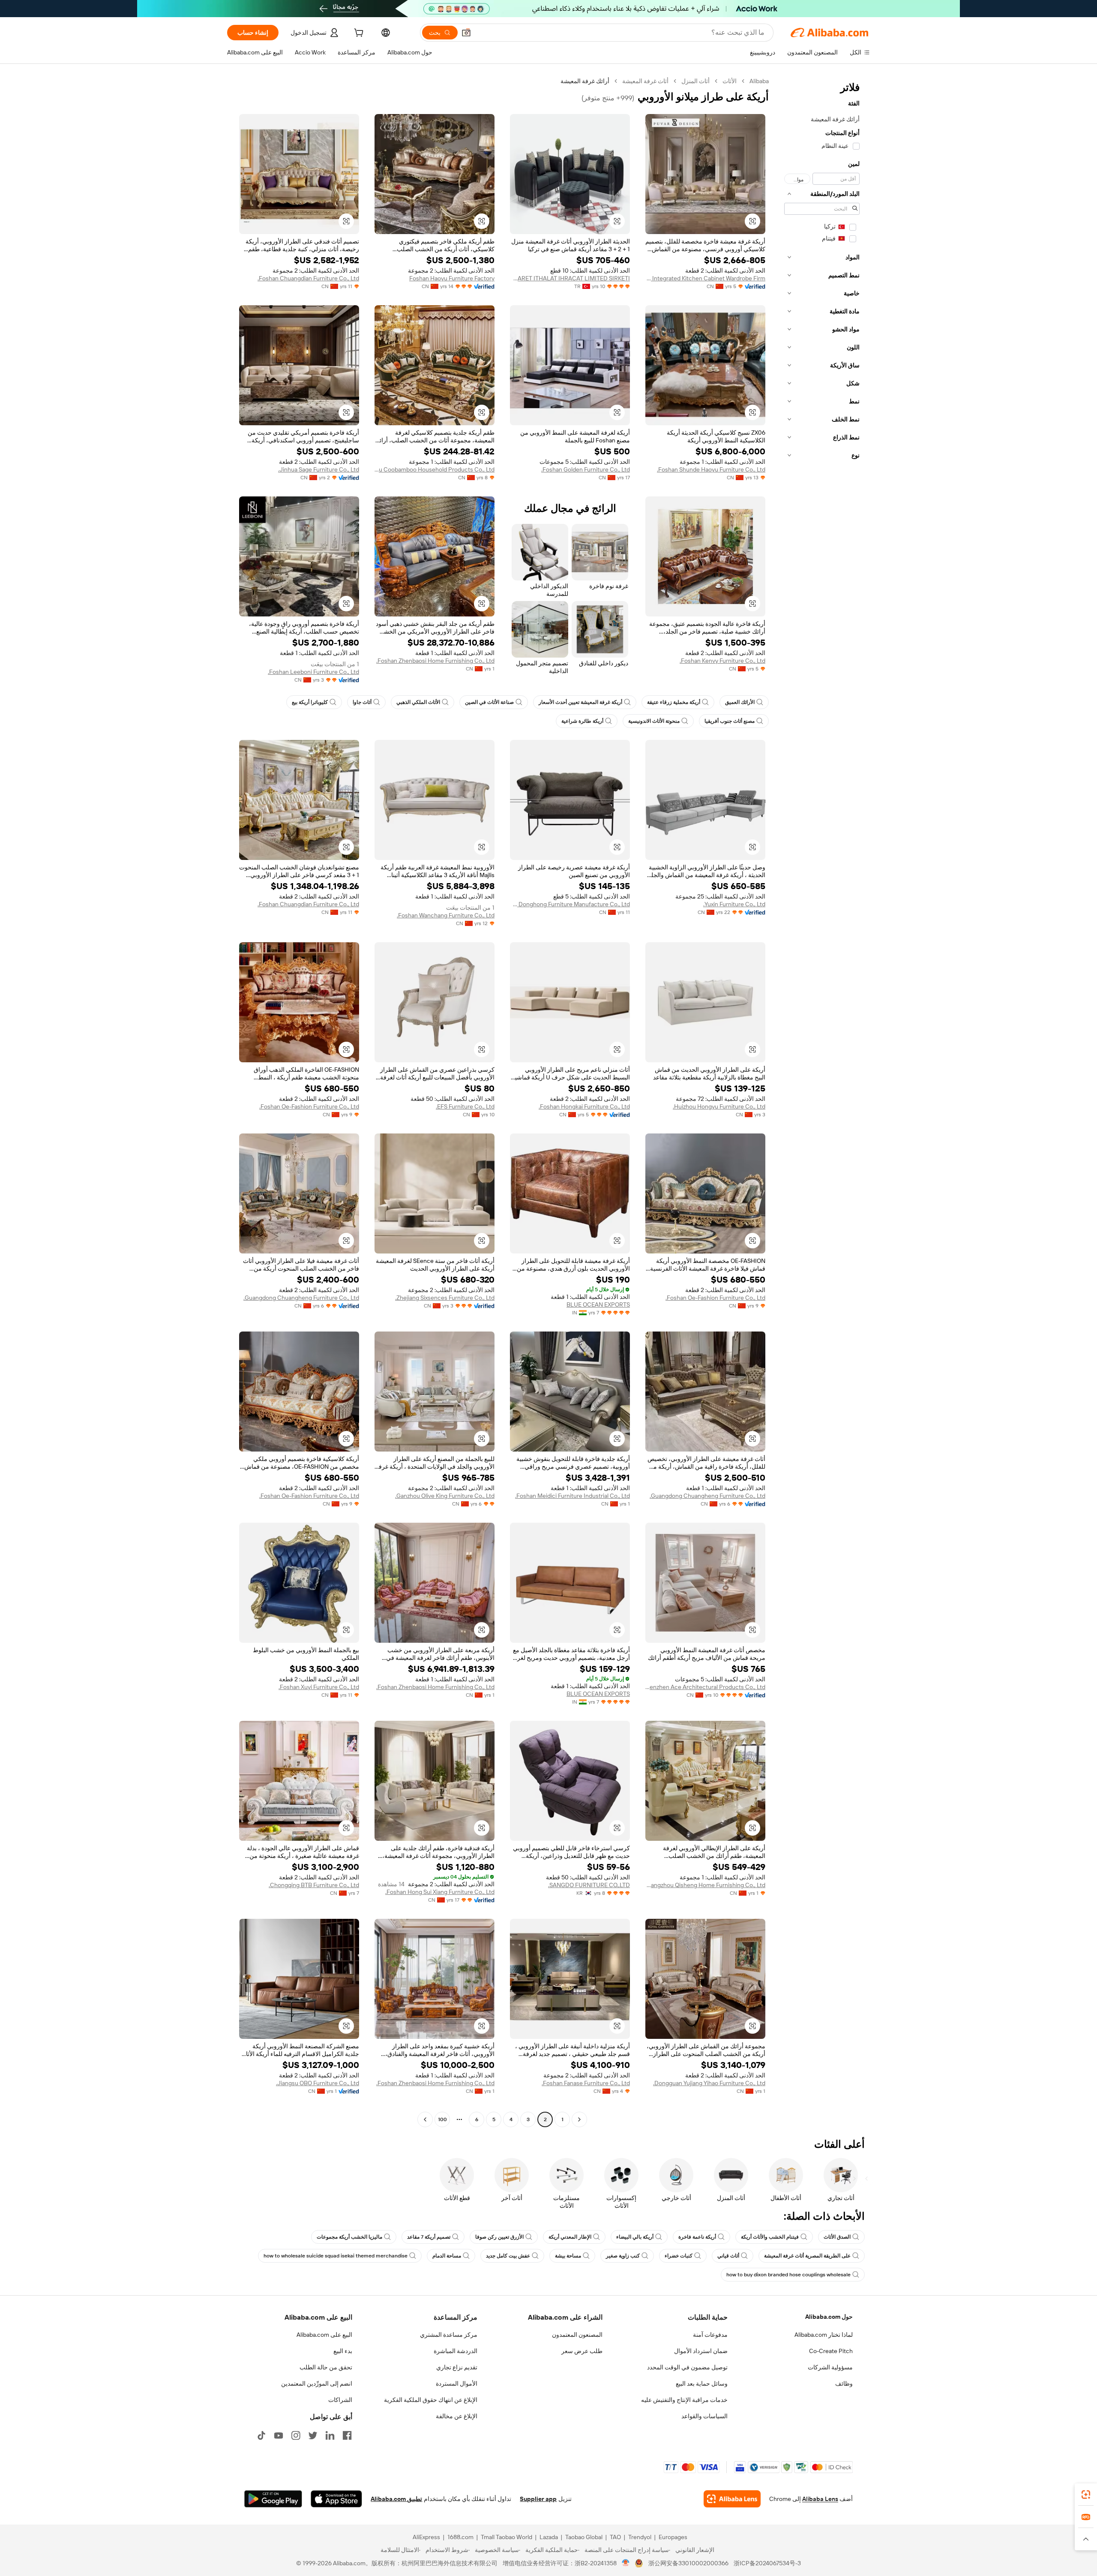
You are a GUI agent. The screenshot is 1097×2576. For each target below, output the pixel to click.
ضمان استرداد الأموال (701, 2351)
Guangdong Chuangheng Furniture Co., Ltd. (301, 1298)
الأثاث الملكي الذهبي (418, 702)
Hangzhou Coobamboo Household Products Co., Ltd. (435, 469)
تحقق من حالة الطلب (326, 2367)
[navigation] (822, 1101)
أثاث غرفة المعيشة (645, 81)
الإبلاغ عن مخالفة (457, 2416)
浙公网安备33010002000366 (688, 2563)
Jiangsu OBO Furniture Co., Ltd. (318, 2083)
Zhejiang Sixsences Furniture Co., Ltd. (445, 1298)
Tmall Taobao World (507, 2537)
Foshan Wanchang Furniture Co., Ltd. (446, 915)
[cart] (358, 34)
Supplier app (538, 2499)
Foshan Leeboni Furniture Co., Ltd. (313, 672)
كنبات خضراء (679, 2256)
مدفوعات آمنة (710, 2335)
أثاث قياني (728, 2256)
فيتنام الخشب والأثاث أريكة (770, 2237)
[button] (466, 33)
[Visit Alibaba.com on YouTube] (279, 2435)
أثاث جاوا (362, 702)
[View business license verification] (626, 2563)
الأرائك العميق (740, 702)
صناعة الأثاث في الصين (489, 702)
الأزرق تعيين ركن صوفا (499, 2237)
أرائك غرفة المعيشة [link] (585, 81)
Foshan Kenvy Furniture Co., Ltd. (722, 661)
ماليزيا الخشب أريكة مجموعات (349, 2237)
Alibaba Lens (820, 2499)
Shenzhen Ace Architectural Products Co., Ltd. (705, 1687)
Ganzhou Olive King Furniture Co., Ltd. (445, 1496)
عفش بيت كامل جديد (508, 2256)
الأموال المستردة (457, 2384)
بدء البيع (343, 2351)
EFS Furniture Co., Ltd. (465, 1106)
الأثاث (730, 81)
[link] (1086, 2495)
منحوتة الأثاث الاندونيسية (654, 721)
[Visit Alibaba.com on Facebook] (347, 2435)
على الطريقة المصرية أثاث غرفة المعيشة (807, 2256)
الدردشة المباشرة (456, 2351)
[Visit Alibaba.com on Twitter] (313, 2435)
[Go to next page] (425, 2119)
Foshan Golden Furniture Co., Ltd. (586, 469)
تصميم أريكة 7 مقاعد (429, 2237)
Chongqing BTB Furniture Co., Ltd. (314, 1885)
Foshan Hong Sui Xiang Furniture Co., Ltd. (440, 1892)
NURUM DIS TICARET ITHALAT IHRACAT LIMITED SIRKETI (570, 278)
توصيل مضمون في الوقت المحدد (687, 2367)
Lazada (549, 2537)
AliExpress (426, 2537)
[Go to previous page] (579, 2119)
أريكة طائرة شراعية (582, 721)
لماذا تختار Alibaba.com (824, 2335)
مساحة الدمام (447, 2256)
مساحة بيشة (568, 2256)
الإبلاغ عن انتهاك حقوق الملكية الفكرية (431, 2400)
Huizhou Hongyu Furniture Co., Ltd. (719, 1106)
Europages (673, 2537)
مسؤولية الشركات (830, 2367)
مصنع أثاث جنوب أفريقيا (730, 721)
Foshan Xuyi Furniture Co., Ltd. (319, 1687)
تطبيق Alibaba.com (396, 2499)
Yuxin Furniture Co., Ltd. (734, 904)
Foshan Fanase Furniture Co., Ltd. (586, 2083)
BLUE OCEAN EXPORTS (598, 1305)
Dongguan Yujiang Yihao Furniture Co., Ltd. (709, 2083)
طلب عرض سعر (582, 2351)
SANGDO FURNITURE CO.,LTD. (589, 1885)
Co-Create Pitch (831, 2351)
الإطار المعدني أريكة (570, 2237)
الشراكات (340, 2400)
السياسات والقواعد (704, 2416)
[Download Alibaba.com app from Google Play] (273, 2499)
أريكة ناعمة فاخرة (697, 2237)
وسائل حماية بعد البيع (702, 2384)
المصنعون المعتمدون (577, 2335)
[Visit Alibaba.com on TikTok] (261, 2435)
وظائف (844, 2384)
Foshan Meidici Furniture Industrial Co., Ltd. (572, 1496)
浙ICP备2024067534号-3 (767, 2563)
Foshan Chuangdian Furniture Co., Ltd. (308, 278)
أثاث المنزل (695, 81)
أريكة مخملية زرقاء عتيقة (674, 702)
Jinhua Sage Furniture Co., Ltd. (319, 469)
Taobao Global (584, 2537)
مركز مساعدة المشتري (449, 2335)
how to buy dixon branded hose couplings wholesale (788, 2275)
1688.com (460, 2537)
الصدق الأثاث (837, 2237)
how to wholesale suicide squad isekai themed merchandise (336, 2256)
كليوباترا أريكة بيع (310, 702)
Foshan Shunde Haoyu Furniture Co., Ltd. (711, 469)
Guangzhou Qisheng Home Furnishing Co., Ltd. (705, 1885)
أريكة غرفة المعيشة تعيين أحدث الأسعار (580, 702)
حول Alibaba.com (829, 2317)
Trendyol (640, 2537)
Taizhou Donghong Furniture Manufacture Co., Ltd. (570, 904)
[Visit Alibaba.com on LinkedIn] (330, 2435)
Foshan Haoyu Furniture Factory (452, 278)
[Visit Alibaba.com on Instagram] (296, 2435)
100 (442, 2119)
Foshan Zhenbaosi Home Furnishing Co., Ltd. (435, 661)
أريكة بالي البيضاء (635, 2237)
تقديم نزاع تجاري (457, 2367)
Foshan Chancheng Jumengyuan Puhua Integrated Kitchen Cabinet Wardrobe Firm (705, 278)
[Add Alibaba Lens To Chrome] (732, 2499)
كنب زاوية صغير (623, 2256)
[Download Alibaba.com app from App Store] (336, 2499)
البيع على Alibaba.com (324, 2335)
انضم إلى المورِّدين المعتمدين (317, 2384)
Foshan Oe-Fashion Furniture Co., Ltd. (309, 1106)
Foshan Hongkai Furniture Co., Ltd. (584, 1106)
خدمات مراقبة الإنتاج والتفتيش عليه (684, 2400)
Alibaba (759, 81)
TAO (615, 2537)
